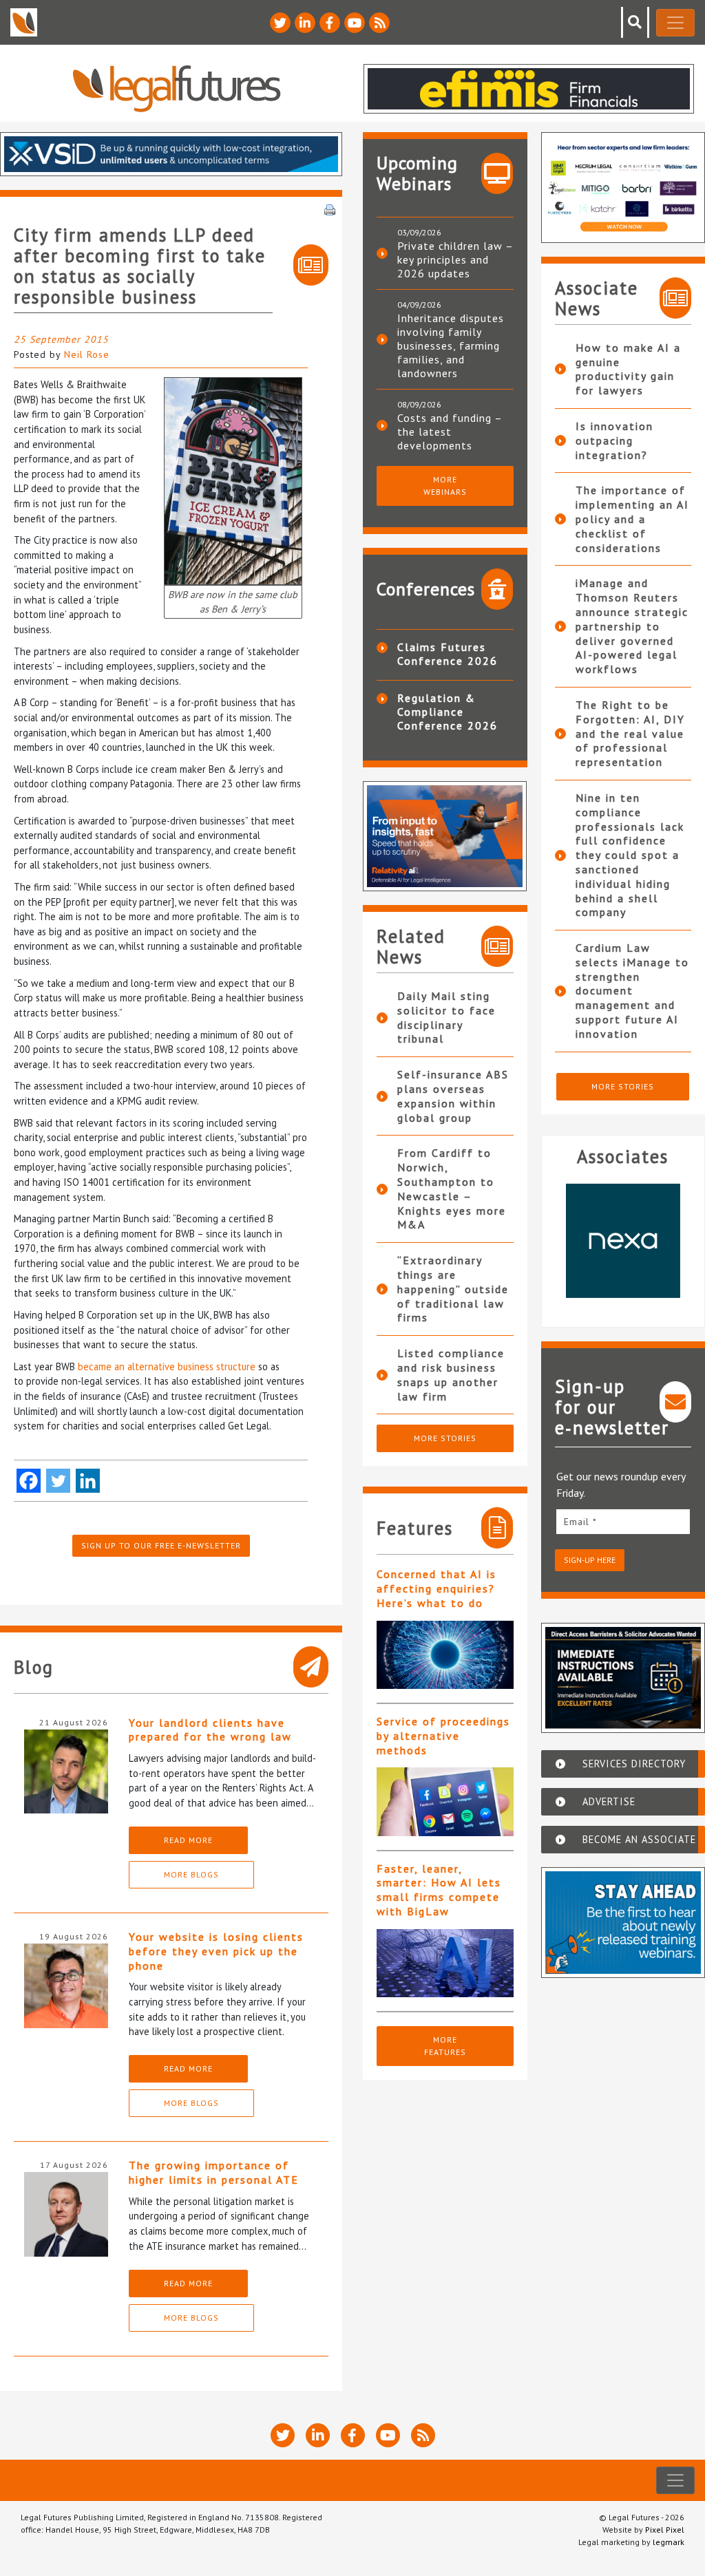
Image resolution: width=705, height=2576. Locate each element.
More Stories (445, 1438)
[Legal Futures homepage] (177, 88)
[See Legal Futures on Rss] (379, 23)
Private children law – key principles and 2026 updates (455, 259)
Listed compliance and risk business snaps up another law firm (451, 1374)
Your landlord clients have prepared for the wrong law (210, 1730)
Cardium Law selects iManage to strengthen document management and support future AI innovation (632, 991)
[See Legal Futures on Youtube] (355, 23)
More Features (445, 2046)
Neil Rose (87, 354)
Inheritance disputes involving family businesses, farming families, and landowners (451, 345)
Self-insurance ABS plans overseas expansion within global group (453, 1096)
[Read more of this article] (445, 1655)
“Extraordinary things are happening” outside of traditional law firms (453, 1289)
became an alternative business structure (167, 1366)
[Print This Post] (330, 209)
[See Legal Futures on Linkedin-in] (305, 23)
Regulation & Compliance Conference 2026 (448, 712)
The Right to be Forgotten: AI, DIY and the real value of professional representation (630, 733)
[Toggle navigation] (675, 23)
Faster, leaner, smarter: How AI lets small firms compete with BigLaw (439, 1890)
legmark (669, 2542)
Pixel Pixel (665, 2530)
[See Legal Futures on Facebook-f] (330, 23)
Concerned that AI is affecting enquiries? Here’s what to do (436, 1588)
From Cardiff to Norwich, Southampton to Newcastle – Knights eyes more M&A (452, 1189)
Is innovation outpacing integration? (614, 440)
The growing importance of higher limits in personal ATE (214, 2172)
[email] (623, 1521)
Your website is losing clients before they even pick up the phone (216, 1951)
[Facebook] (29, 1481)
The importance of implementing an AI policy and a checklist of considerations (632, 519)
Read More (188, 1840)
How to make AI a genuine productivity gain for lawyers (628, 369)
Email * (580, 1522)
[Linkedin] (88, 1481)
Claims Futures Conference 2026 (448, 654)
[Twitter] (58, 1481)
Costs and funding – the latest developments (450, 432)
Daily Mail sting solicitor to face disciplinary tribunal (446, 1017)
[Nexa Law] (623, 1241)
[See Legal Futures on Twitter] (280, 23)
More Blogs (191, 1874)
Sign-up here (590, 1560)
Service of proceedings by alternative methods (443, 1736)
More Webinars (445, 486)
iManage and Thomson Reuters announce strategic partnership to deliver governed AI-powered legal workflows (632, 626)
